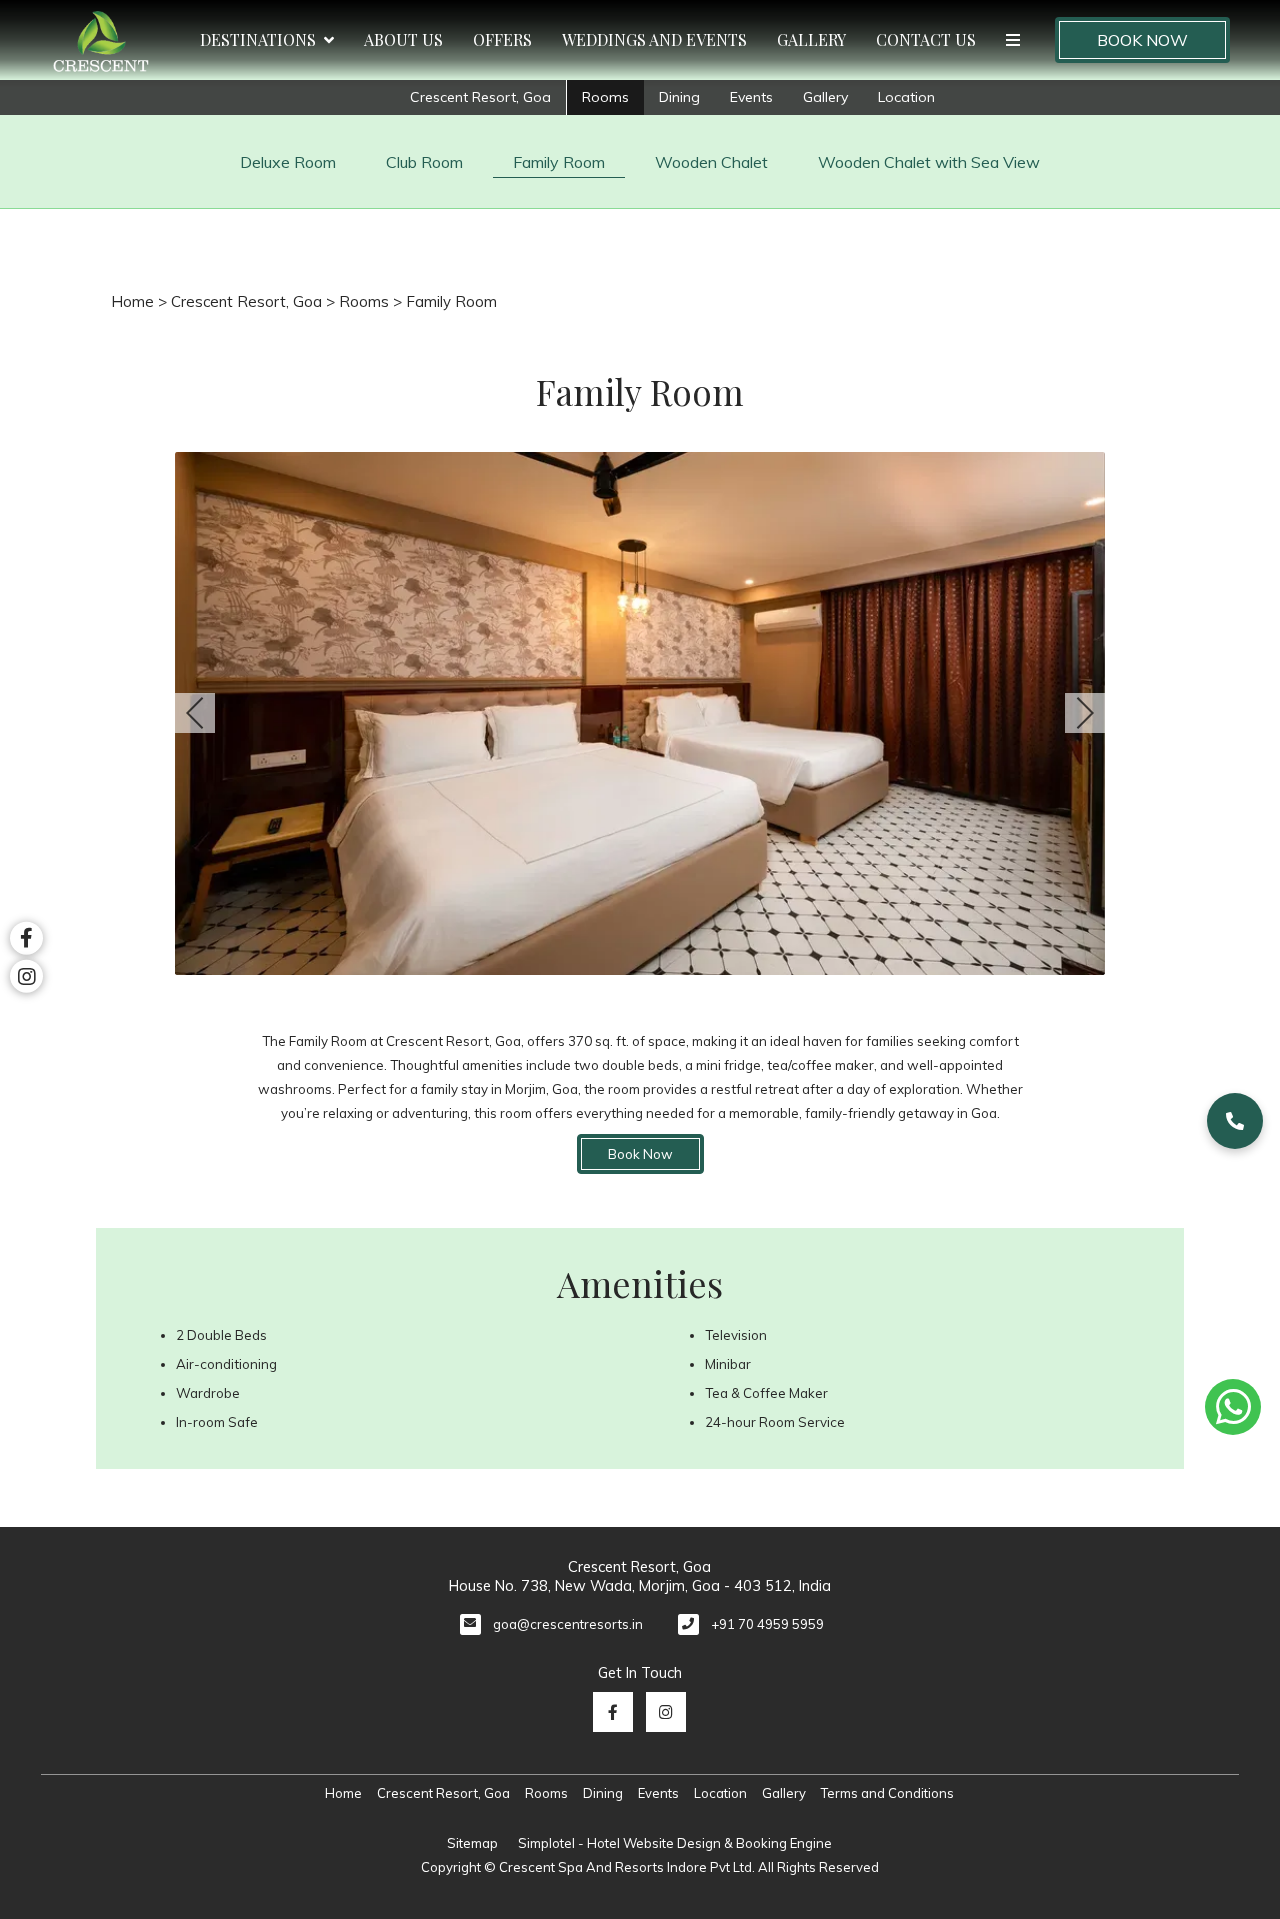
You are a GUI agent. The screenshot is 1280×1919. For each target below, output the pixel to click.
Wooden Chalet (711, 162)
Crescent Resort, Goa (480, 97)
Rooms (605, 97)
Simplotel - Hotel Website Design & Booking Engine (675, 1843)
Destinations (258, 39)
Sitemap (472, 1843)
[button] (1235, 1121)
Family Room (559, 162)
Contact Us (926, 39)
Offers (502, 39)
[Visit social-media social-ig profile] (666, 1712)
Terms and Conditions (887, 1793)
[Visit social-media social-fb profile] (613, 1712)
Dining (679, 97)
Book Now (1142, 40)
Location (906, 97)
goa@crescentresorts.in (568, 1624)
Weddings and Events (654, 39)
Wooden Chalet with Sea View (929, 162)
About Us (403, 39)
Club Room (424, 162)
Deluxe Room (288, 162)
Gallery (811, 39)
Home (132, 301)
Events (751, 97)
